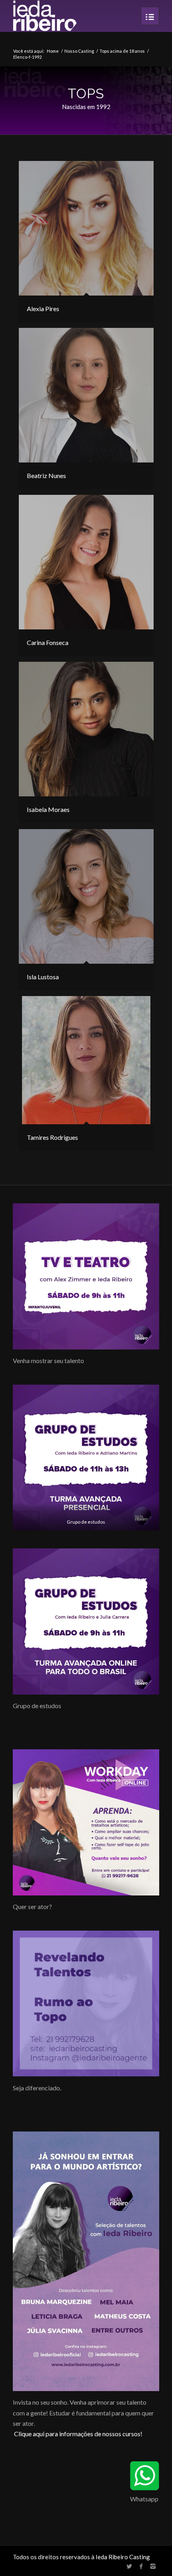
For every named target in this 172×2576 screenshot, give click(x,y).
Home (53, 51)
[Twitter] (129, 2566)
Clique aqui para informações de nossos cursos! (78, 2434)
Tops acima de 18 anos (122, 51)
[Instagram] (153, 2566)
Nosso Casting (79, 51)
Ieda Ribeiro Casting (123, 2557)
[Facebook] (141, 2566)
